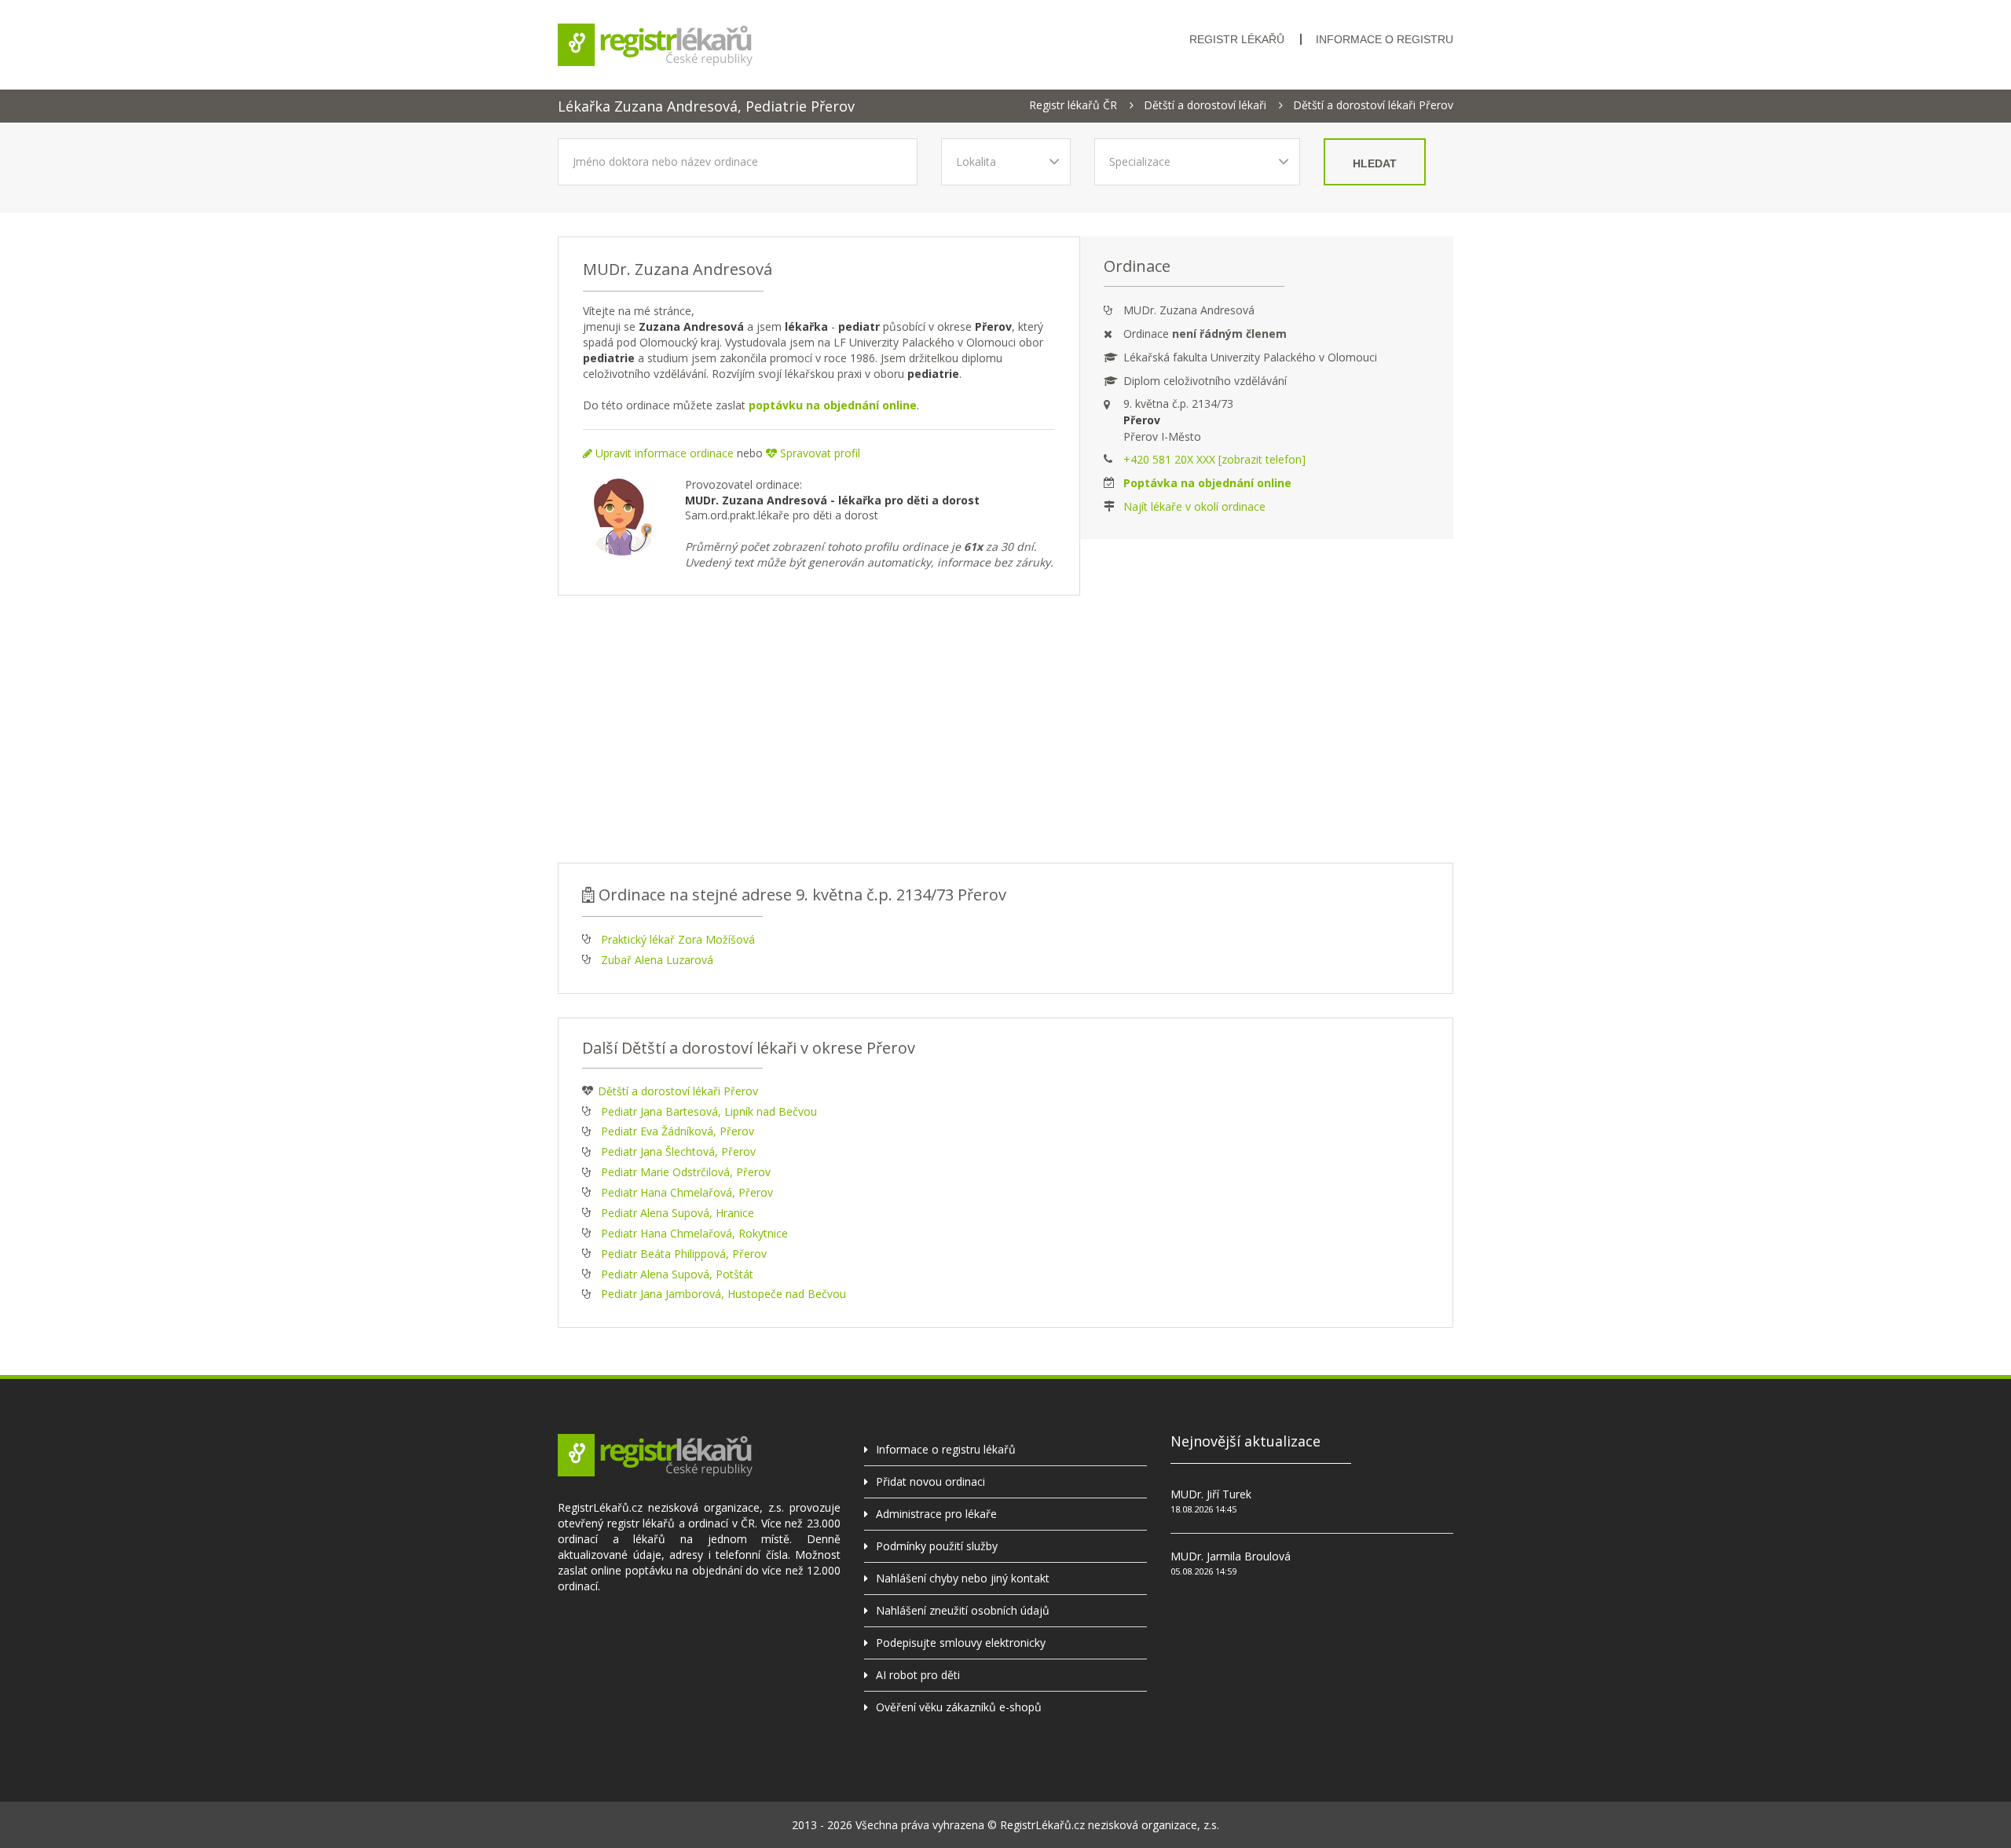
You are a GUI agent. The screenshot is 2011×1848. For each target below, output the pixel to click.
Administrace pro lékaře (936, 1514)
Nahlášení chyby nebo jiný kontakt (963, 1578)
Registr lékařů (1237, 39)
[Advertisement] (1005, 729)
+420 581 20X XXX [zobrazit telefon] (1214, 459)
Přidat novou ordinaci (930, 1481)
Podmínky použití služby (937, 1546)
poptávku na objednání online (833, 405)
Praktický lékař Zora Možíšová (678, 939)
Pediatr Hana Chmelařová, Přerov (687, 1192)
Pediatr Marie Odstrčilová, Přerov (686, 1172)
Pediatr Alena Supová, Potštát (677, 1274)
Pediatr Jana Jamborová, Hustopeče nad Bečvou (723, 1294)
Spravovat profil (819, 453)
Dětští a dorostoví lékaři (1205, 105)
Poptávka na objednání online (1207, 483)
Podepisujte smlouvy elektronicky (961, 1643)
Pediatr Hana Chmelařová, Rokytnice (694, 1233)
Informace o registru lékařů (946, 1449)
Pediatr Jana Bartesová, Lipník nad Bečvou (709, 1111)
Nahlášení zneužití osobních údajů (963, 1610)
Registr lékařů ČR (1073, 105)
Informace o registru (1385, 39)
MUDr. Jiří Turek (1211, 1494)
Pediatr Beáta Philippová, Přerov (684, 1254)
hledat (1375, 163)
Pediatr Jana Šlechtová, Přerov (678, 1151)
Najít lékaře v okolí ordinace (1194, 506)
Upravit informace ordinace (663, 453)
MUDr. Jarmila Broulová (1231, 1556)
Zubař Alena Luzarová (657, 960)
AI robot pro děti (918, 1675)
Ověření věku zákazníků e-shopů (959, 1707)
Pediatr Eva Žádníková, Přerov (678, 1131)
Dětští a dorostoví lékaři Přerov (1373, 105)
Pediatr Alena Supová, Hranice (678, 1213)
